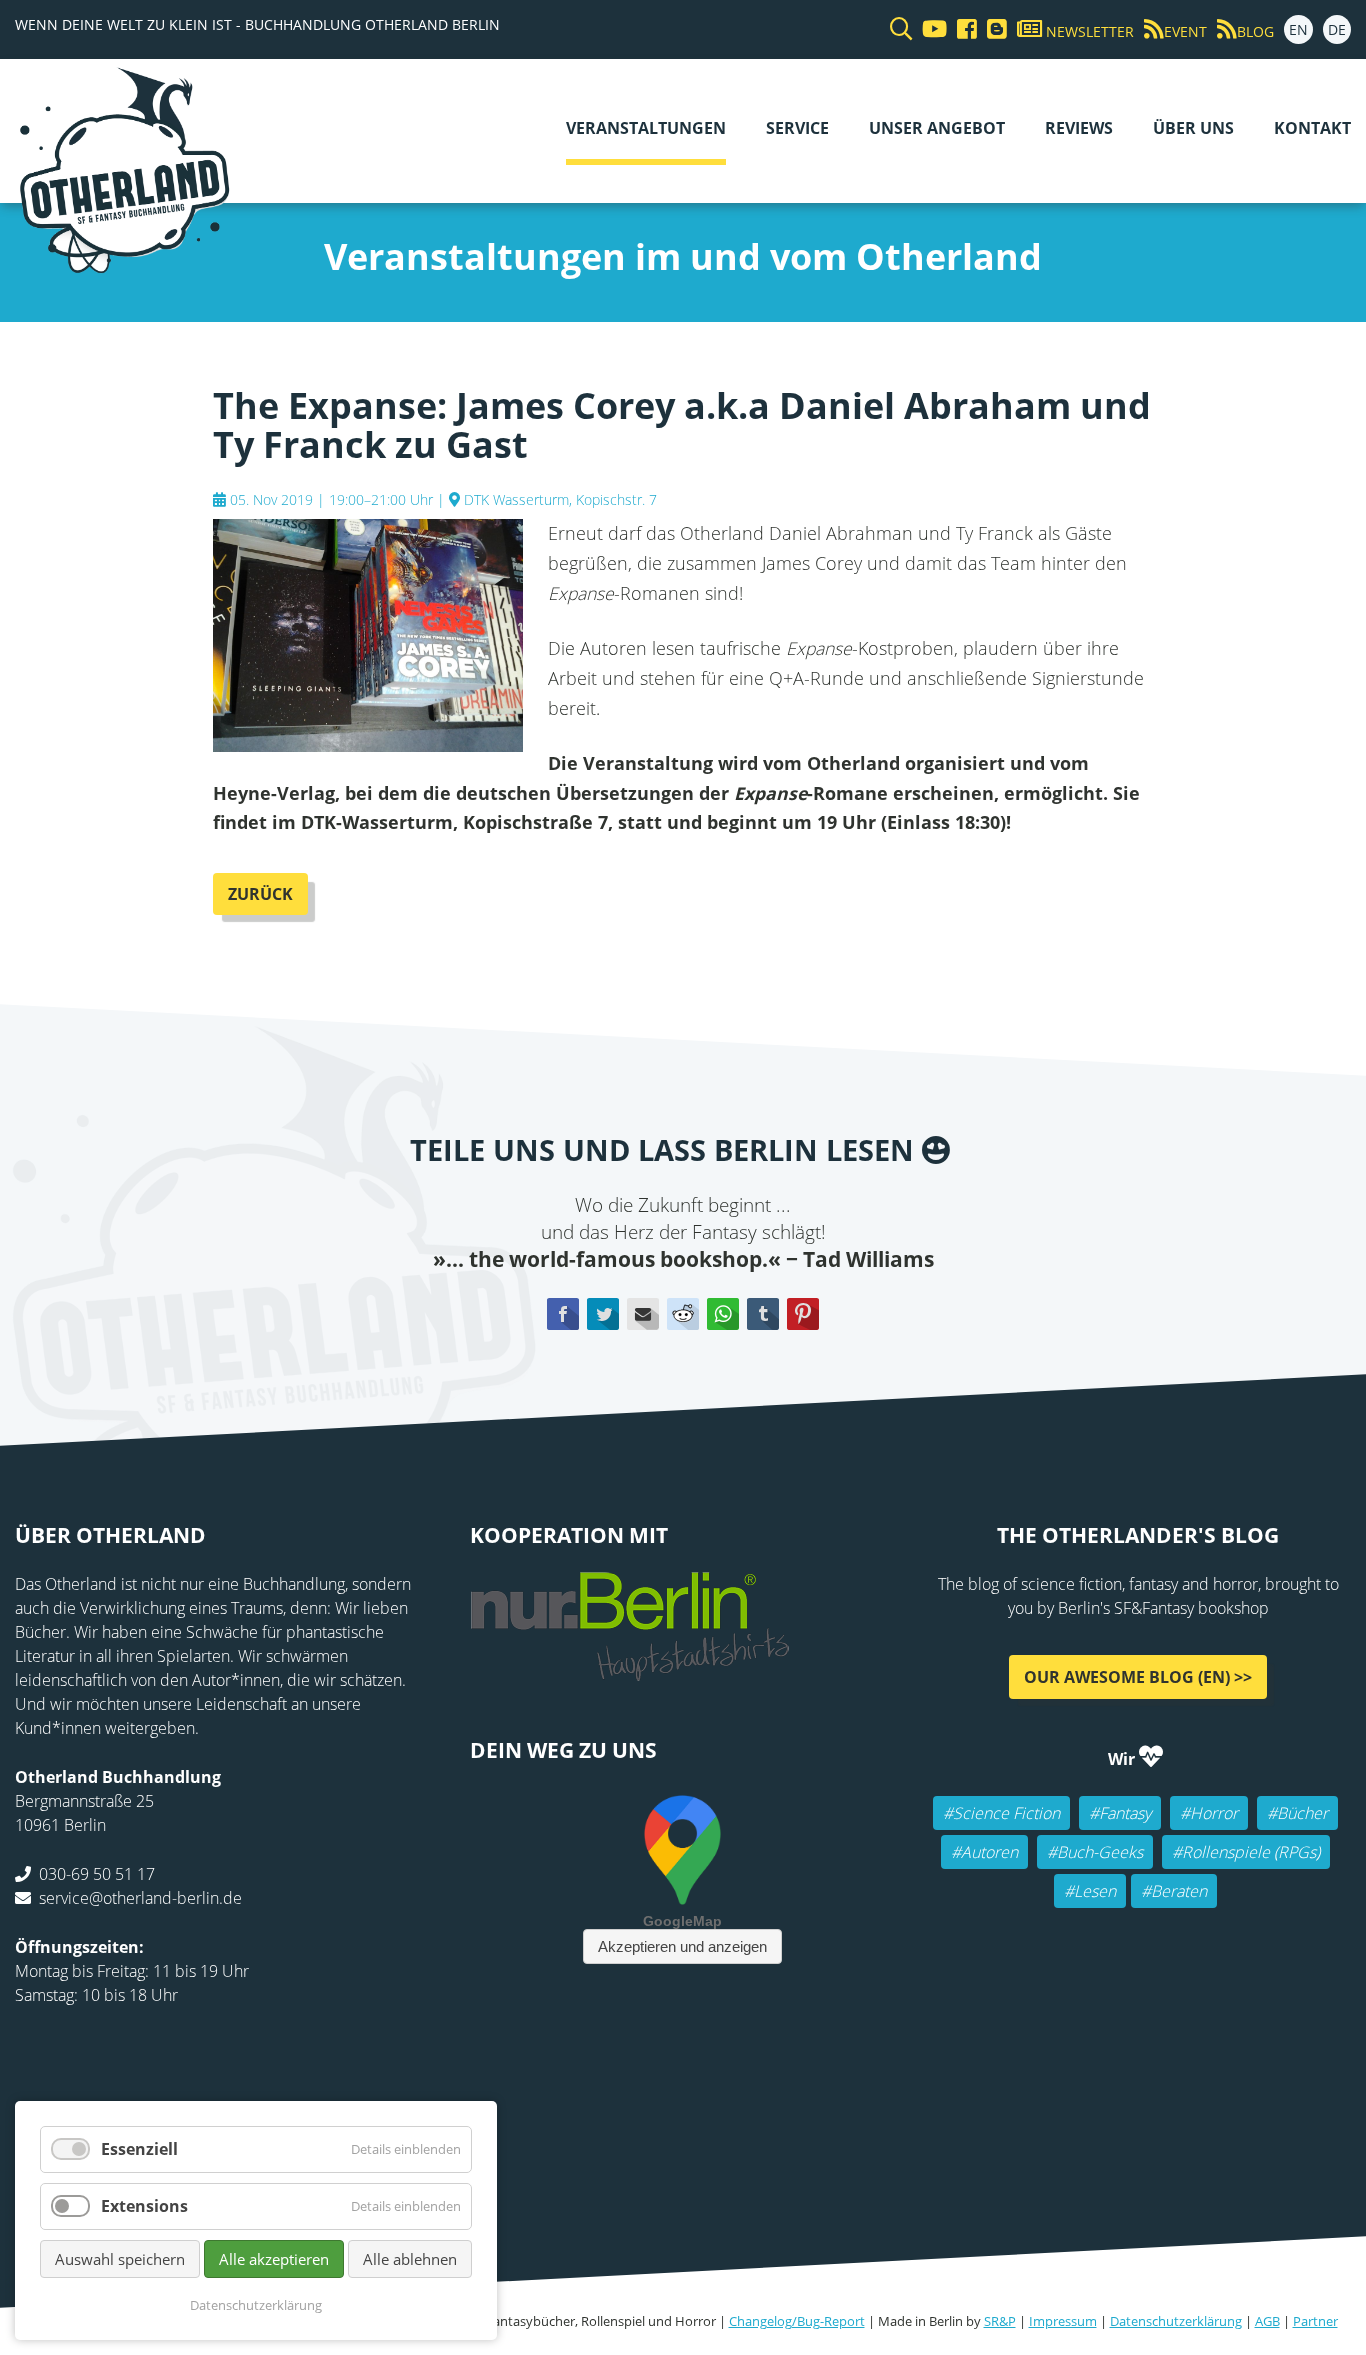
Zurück (260, 894)
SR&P (1000, 2321)
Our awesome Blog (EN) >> (1138, 1677)
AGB (1267, 2321)
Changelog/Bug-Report (797, 2321)
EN (1298, 29)
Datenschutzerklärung (1176, 2321)
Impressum (1063, 2321)
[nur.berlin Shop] (630, 1670)
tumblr (763, 1314)
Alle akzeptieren (274, 2259)
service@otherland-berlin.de (140, 1898)
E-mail (643, 1314)
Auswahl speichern (120, 2259)
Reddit (683, 1314)
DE (1337, 29)
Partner (1315, 2321)
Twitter (603, 1314)
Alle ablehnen (410, 2259)
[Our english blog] (992, 29)
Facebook (563, 1314)
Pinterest (803, 1314)
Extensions (144, 2206)
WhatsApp (723, 1314)
